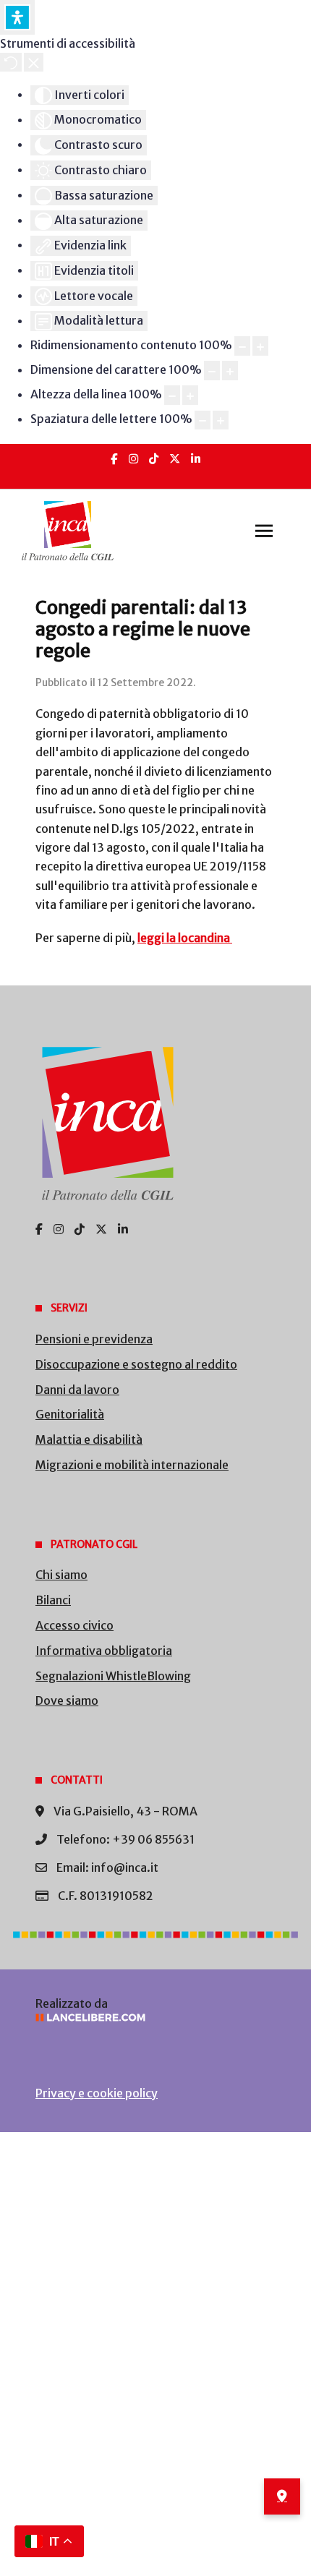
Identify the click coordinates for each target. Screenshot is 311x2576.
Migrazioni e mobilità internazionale (132, 1465)
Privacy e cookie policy (97, 2093)
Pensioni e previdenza (94, 1339)
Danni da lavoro (77, 1390)
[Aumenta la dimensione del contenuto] (260, 346)
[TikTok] (154, 459)
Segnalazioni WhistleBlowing (113, 1676)
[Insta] (133, 459)
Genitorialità (70, 1414)
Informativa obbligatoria (104, 1651)
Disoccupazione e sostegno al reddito (136, 1364)
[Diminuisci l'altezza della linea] (172, 395)
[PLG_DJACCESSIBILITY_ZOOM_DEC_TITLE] (242, 346)
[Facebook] (114, 459)
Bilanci (53, 1600)
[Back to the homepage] (68, 531)
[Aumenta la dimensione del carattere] (230, 371)
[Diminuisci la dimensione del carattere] (212, 371)
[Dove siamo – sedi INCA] (282, 2496)
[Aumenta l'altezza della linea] (190, 395)
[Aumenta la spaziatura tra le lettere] (221, 420)
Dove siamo (67, 1700)
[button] (264, 531)
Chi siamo (61, 1575)
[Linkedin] (196, 459)
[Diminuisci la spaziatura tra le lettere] (203, 420)
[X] (175, 459)
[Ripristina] (11, 62)
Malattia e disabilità (89, 1439)
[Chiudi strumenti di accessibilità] (34, 62)
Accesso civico (74, 1625)
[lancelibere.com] (155, 2017)
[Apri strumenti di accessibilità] (17, 17)
